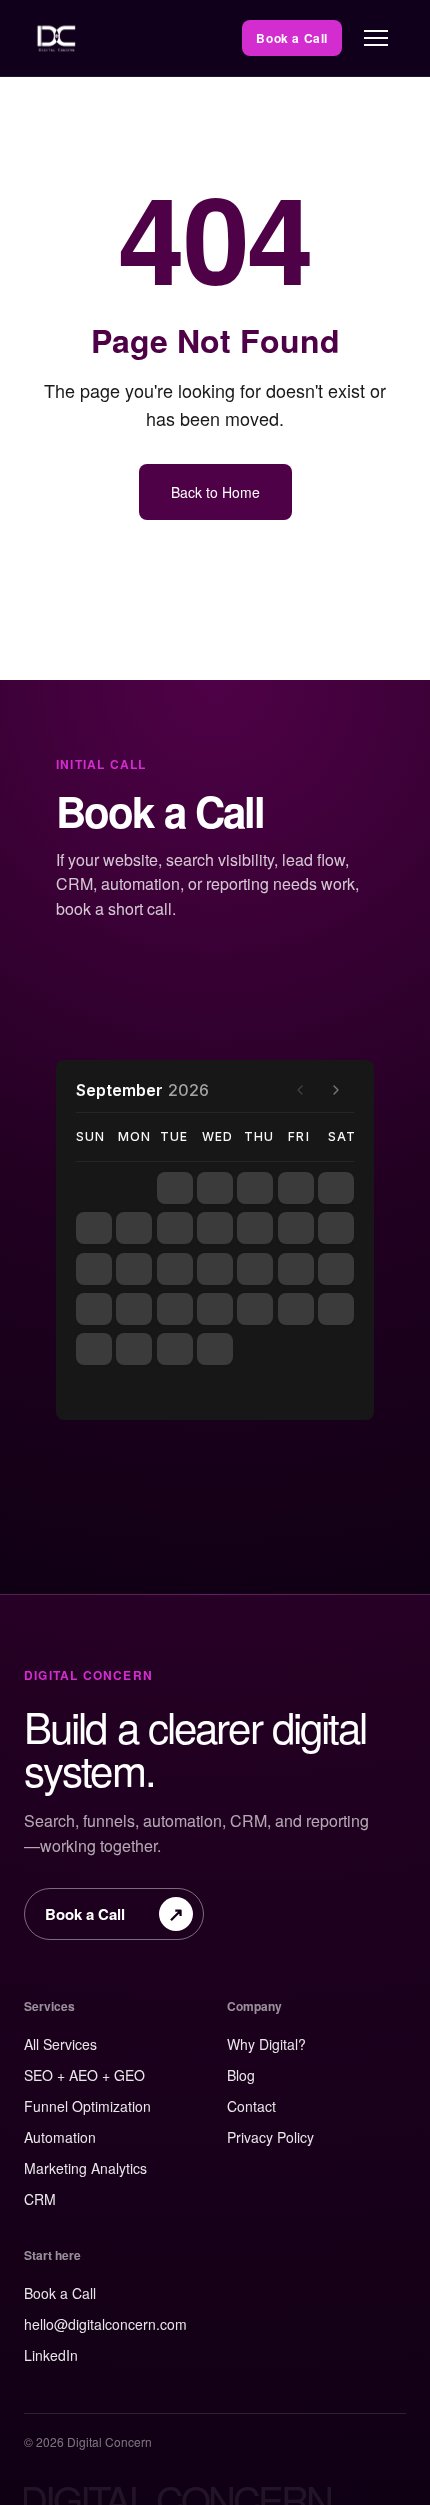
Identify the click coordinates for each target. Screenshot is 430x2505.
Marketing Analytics (85, 2168)
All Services (60, 2044)
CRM (40, 2199)
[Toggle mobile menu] (376, 38)
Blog (241, 2075)
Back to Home (215, 492)
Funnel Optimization (87, 2106)
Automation (60, 2137)
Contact (251, 2106)
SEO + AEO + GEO (84, 2075)
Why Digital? (266, 2044)
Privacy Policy (270, 2137)
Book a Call (292, 38)
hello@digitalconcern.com (105, 2324)
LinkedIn (51, 2355)
